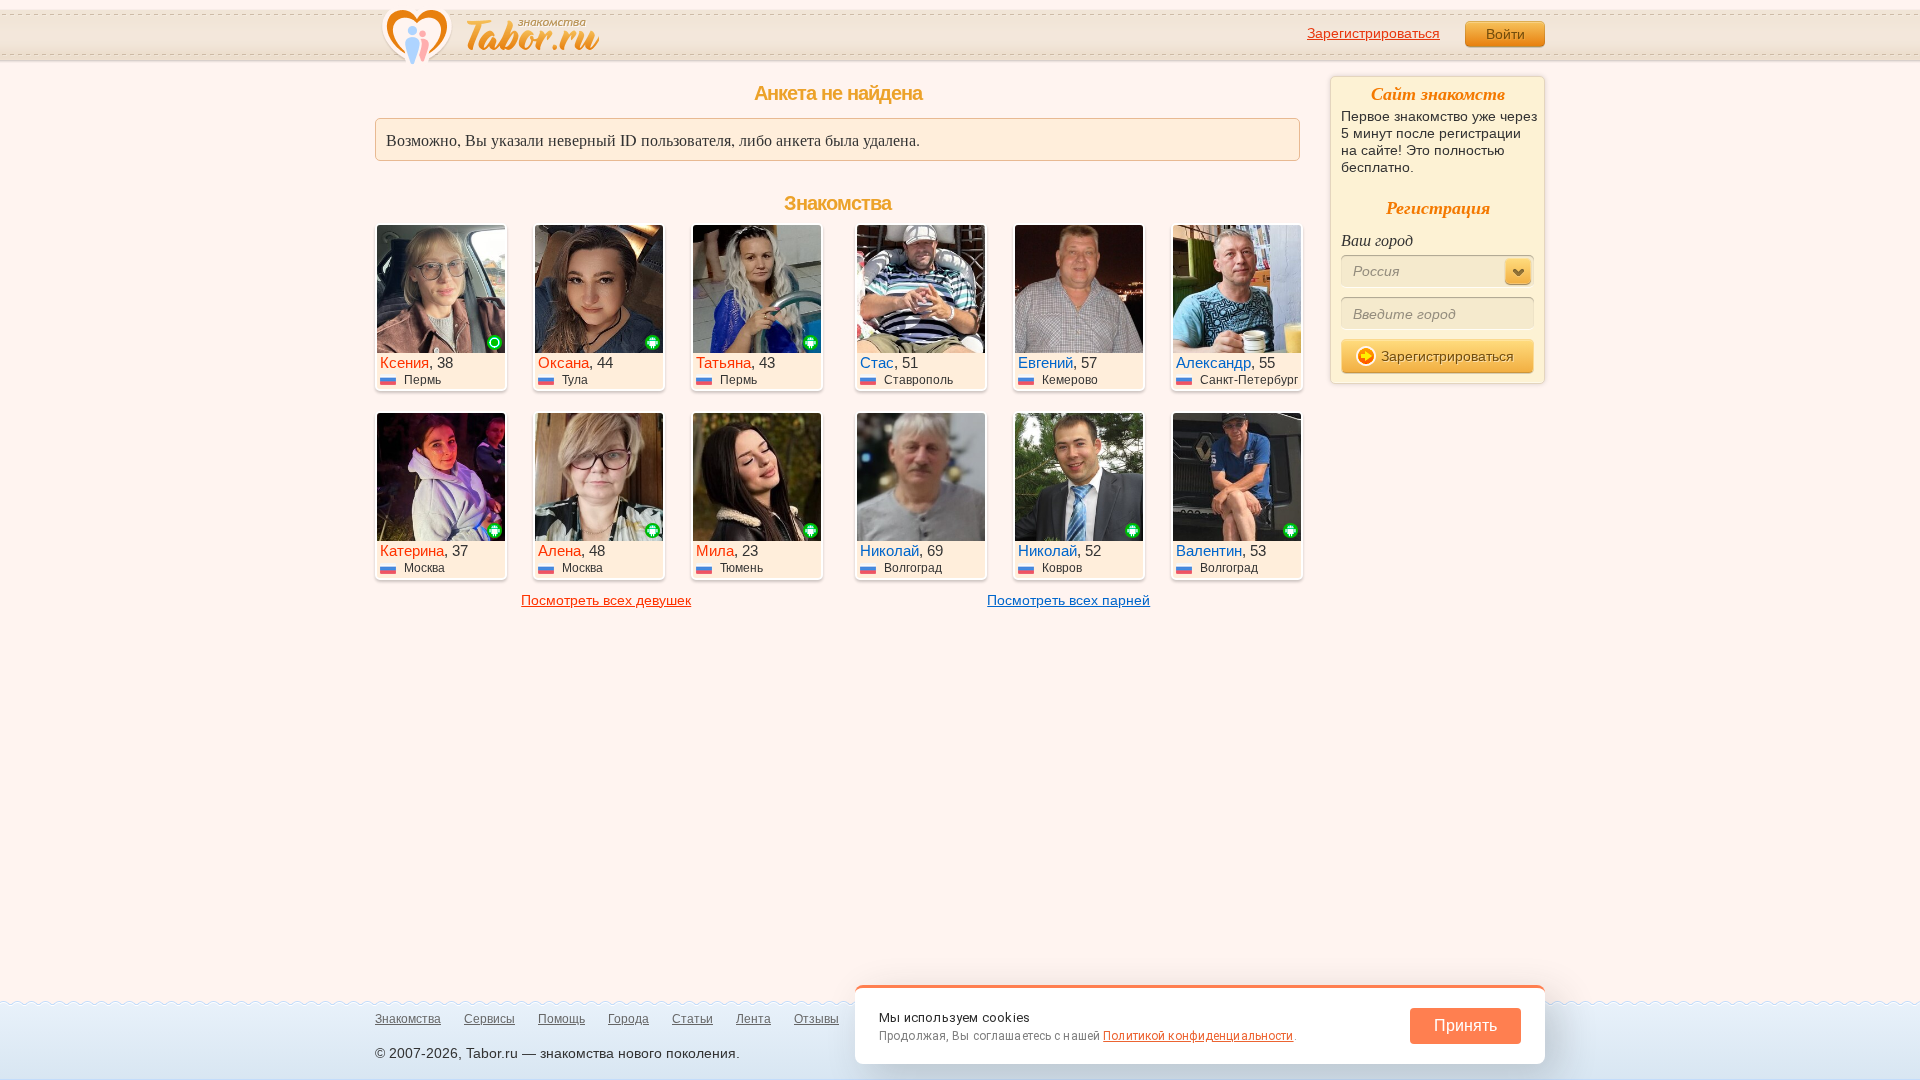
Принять (1465, 1025)
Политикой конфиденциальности (1198, 1036)
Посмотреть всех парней (1068, 600)
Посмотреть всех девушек (606, 600)
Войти (1505, 34)
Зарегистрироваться (1373, 33)
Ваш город (1377, 239)
